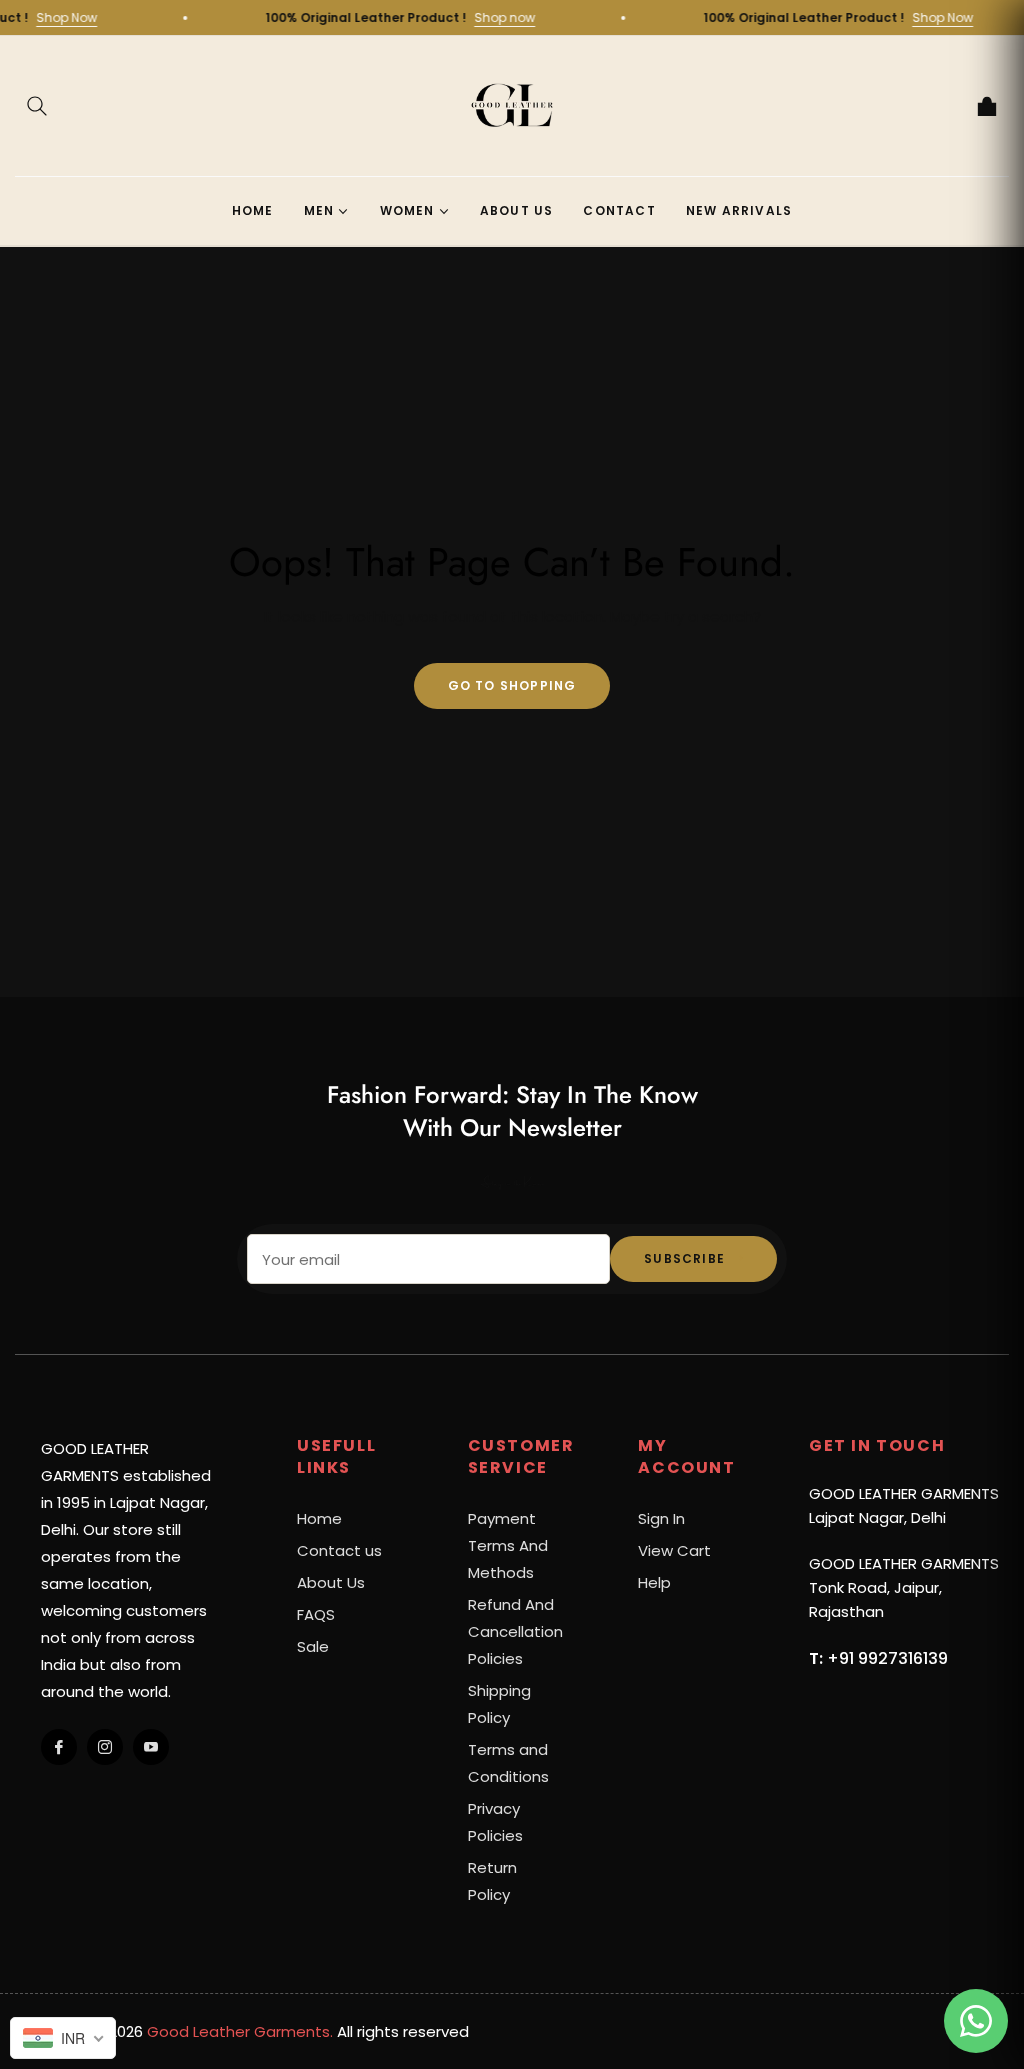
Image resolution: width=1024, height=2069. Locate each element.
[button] (37, 106)
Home (319, 1518)
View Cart (674, 1550)
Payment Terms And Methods (508, 1545)
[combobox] (63, 2038)
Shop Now (92, 17)
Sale (313, 1646)
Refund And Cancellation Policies (515, 1631)
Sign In (661, 1518)
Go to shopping (512, 685)
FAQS (316, 1614)
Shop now (530, 17)
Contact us (339, 1550)
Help (654, 1582)
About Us (331, 1582)
